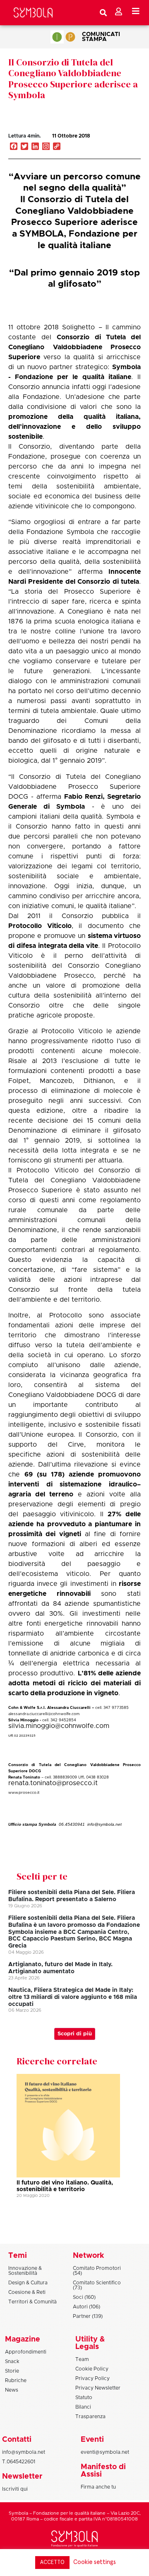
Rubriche (16, 2380)
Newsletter (22, 2477)
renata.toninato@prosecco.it (53, 1783)
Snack (12, 2361)
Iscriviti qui (15, 2489)
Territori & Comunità (32, 2302)
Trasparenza (90, 2417)
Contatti (17, 2440)
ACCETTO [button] (52, 2563)
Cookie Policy (92, 2369)
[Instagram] (46, 147)
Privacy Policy (93, 2378)
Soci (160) (84, 2297)
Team (82, 2359)
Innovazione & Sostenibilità (25, 2271)
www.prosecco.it (24, 1793)
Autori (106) (87, 2307)
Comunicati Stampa (101, 37)
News (12, 2390)
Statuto (84, 2397)
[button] (118, 145)
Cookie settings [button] (95, 2562)
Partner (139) (88, 2316)
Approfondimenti (26, 2352)
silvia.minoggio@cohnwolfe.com (59, 1726)
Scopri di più (75, 2034)
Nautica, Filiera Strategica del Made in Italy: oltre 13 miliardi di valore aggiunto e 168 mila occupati (73, 1997)
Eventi (92, 2440)
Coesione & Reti (27, 2292)
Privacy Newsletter (98, 2388)
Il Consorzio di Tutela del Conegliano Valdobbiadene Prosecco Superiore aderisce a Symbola (73, 79)
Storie (12, 2371)
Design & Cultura (28, 2283)
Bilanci (83, 2407)
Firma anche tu (98, 2487)
